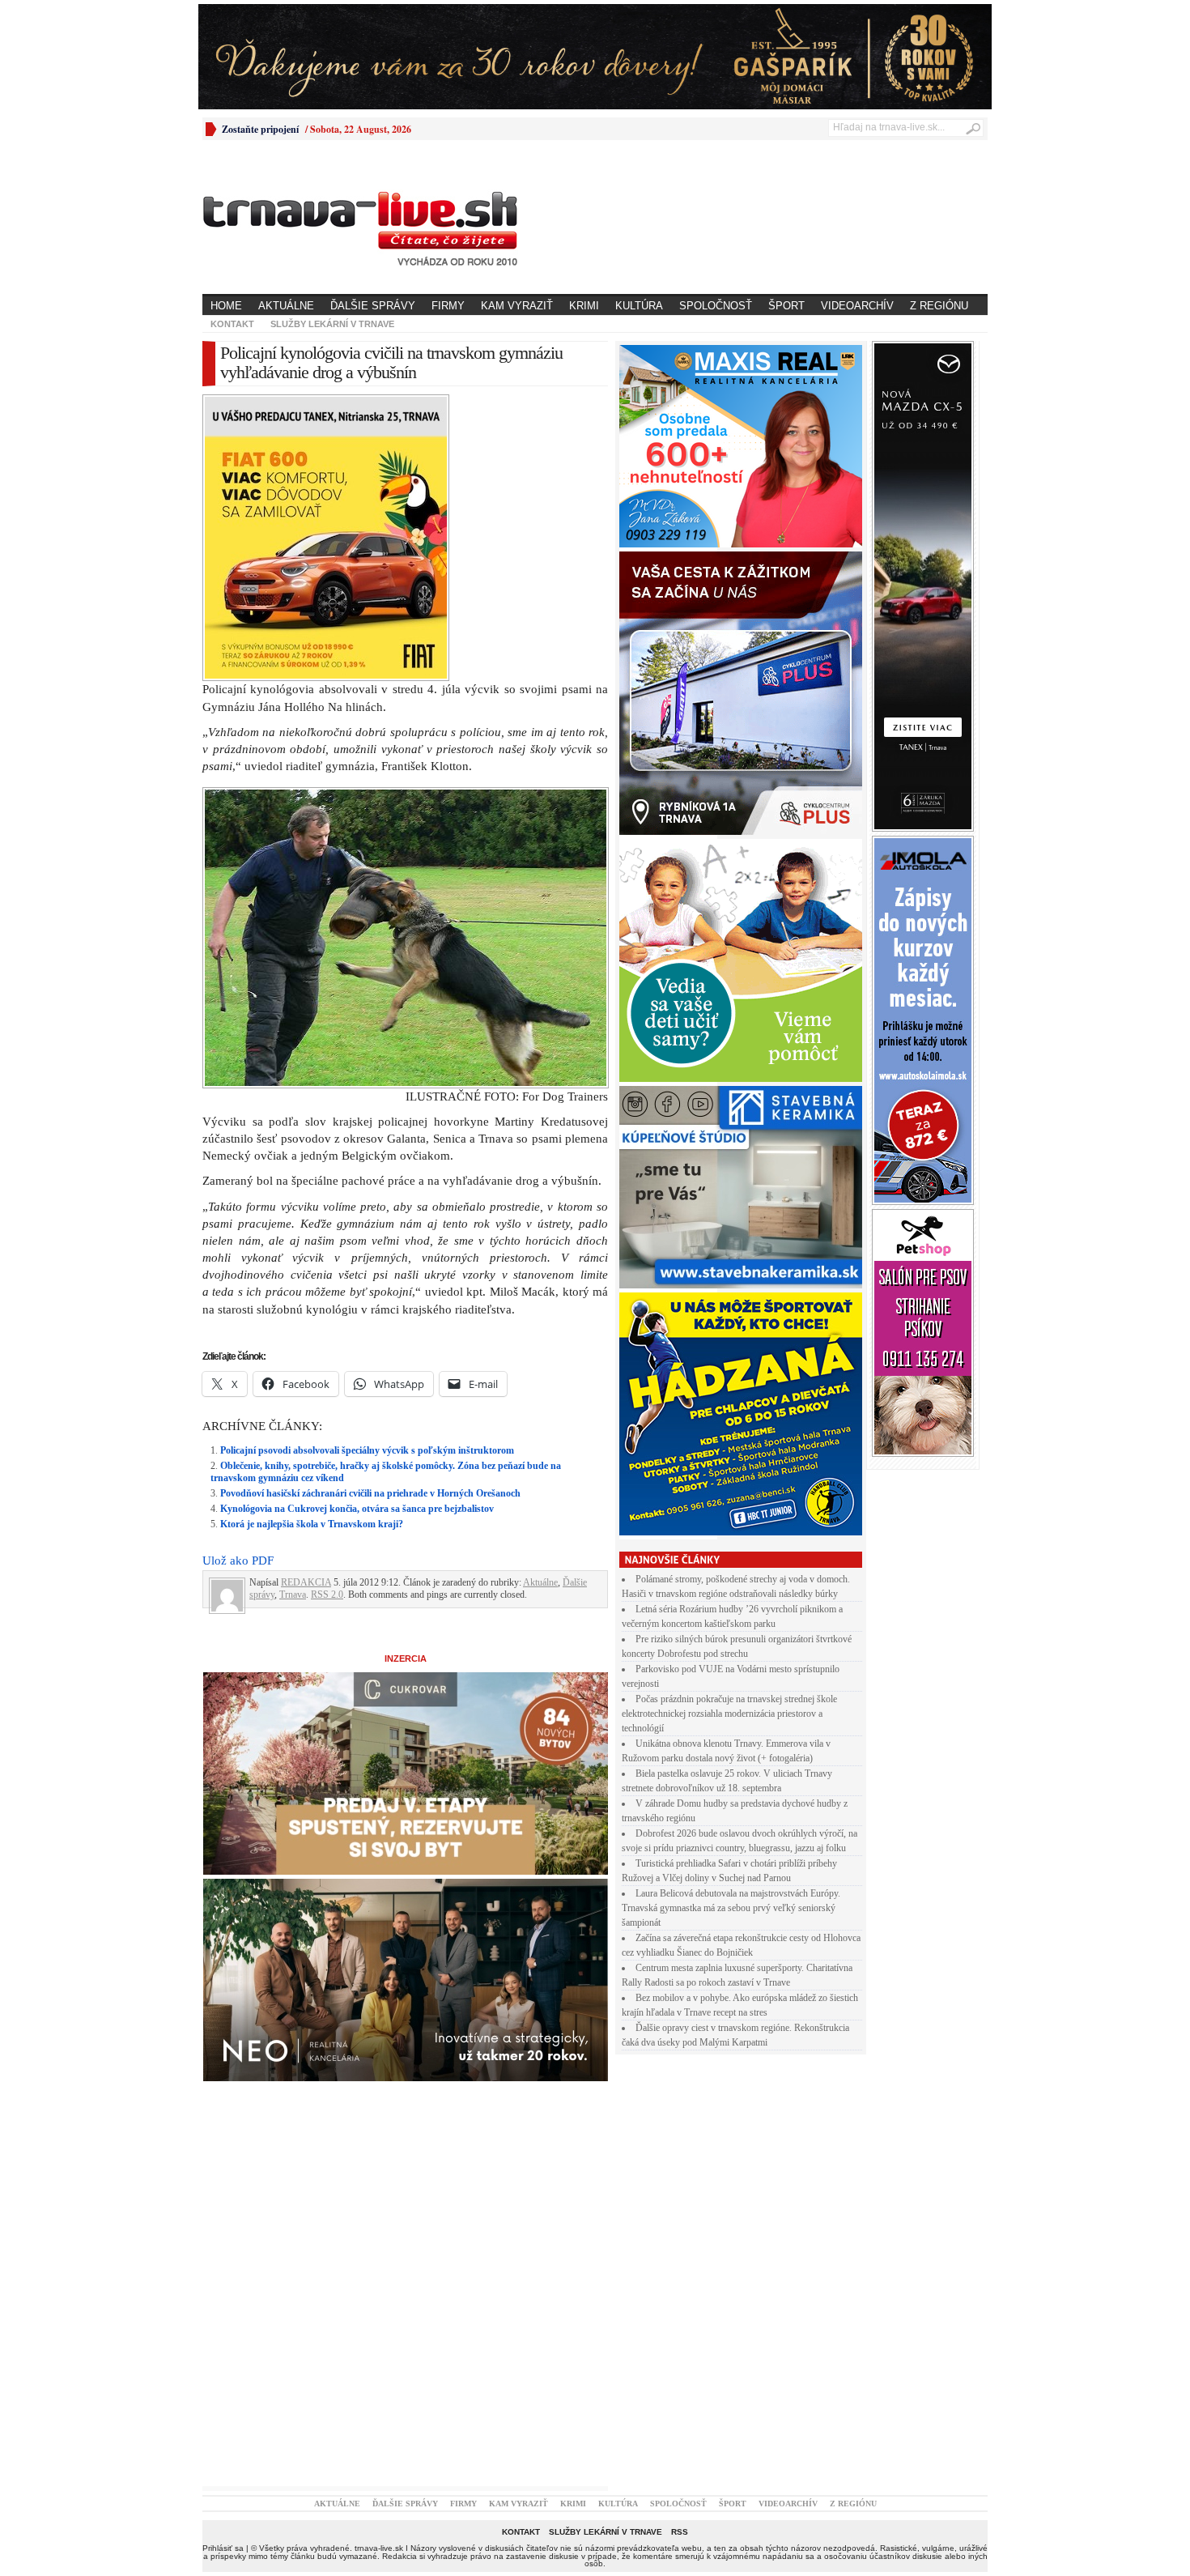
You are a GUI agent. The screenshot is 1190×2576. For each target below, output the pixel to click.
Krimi (584, 306)
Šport (786, 306)
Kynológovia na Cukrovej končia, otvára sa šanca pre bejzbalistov (357, 1509)
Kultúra (639, 306)
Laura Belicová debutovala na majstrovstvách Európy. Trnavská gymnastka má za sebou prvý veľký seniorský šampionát (731, 1908)
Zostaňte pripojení (260, 129)
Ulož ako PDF (238, 1561)
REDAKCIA (306, 1582)
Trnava (293, 1595)
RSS (680, 2532)
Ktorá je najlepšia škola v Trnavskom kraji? (312, 1524)
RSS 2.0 (327, 1595)
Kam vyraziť (517, 306)
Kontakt (232, 324)
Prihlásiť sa (223, 2548)
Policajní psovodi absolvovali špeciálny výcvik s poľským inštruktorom (367, 1450)
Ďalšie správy (373, 306)
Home (226, 306)
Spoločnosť (716, 306)
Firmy (448, 306)
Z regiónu (939, 306)
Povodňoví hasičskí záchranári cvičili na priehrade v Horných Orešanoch (370, 1493)
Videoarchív (857, 306)
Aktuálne (286, 306)
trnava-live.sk (379, 2548)
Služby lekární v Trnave (332, 324)
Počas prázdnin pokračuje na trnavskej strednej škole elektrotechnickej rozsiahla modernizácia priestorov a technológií (729, 1714)
